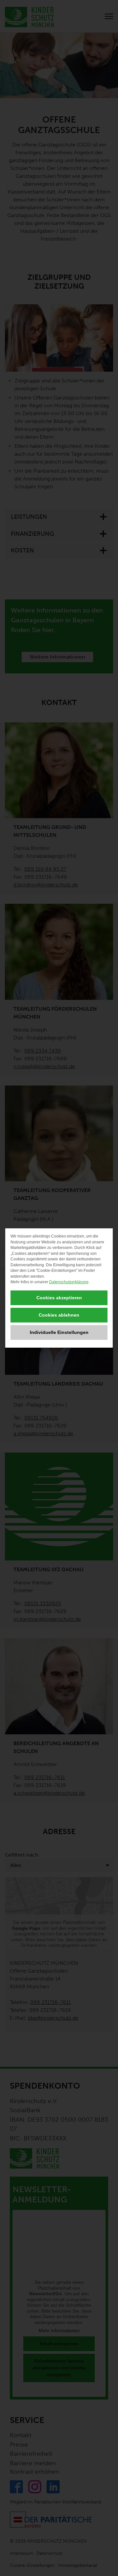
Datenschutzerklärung (69, 1282)
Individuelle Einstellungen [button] (59, 1332)
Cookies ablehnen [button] (59, 1315)
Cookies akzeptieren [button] (59, 1298)
